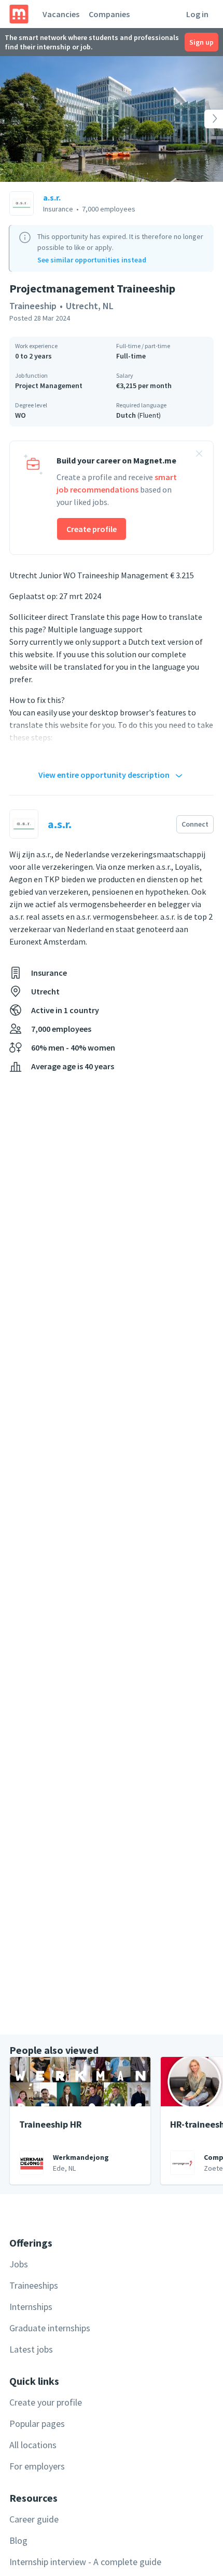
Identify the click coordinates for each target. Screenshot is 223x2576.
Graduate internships (50, 2328)
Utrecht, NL (90, 306)
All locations (33, 2445)
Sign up (201, 42)
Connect (195, 824)
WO (20, 415)
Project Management (49, 386)
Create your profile (46, 2402)
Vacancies (61, 14)
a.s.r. (52, 197)
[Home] (19, 14)
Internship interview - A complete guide (85, 2562)
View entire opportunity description (104, 775)
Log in (197, 14)
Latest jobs (31, 2349)
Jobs (19, 2264)
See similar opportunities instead (92, 260)
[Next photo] (201, 119)
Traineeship (33, 306)
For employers (37, 2466)
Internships (31, 2307)
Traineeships (34, 2285)
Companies (109, 14)
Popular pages (37, 2424)
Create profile (92, 529)
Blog (18, 2540)
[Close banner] (199, 455)
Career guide (34, 2519)
